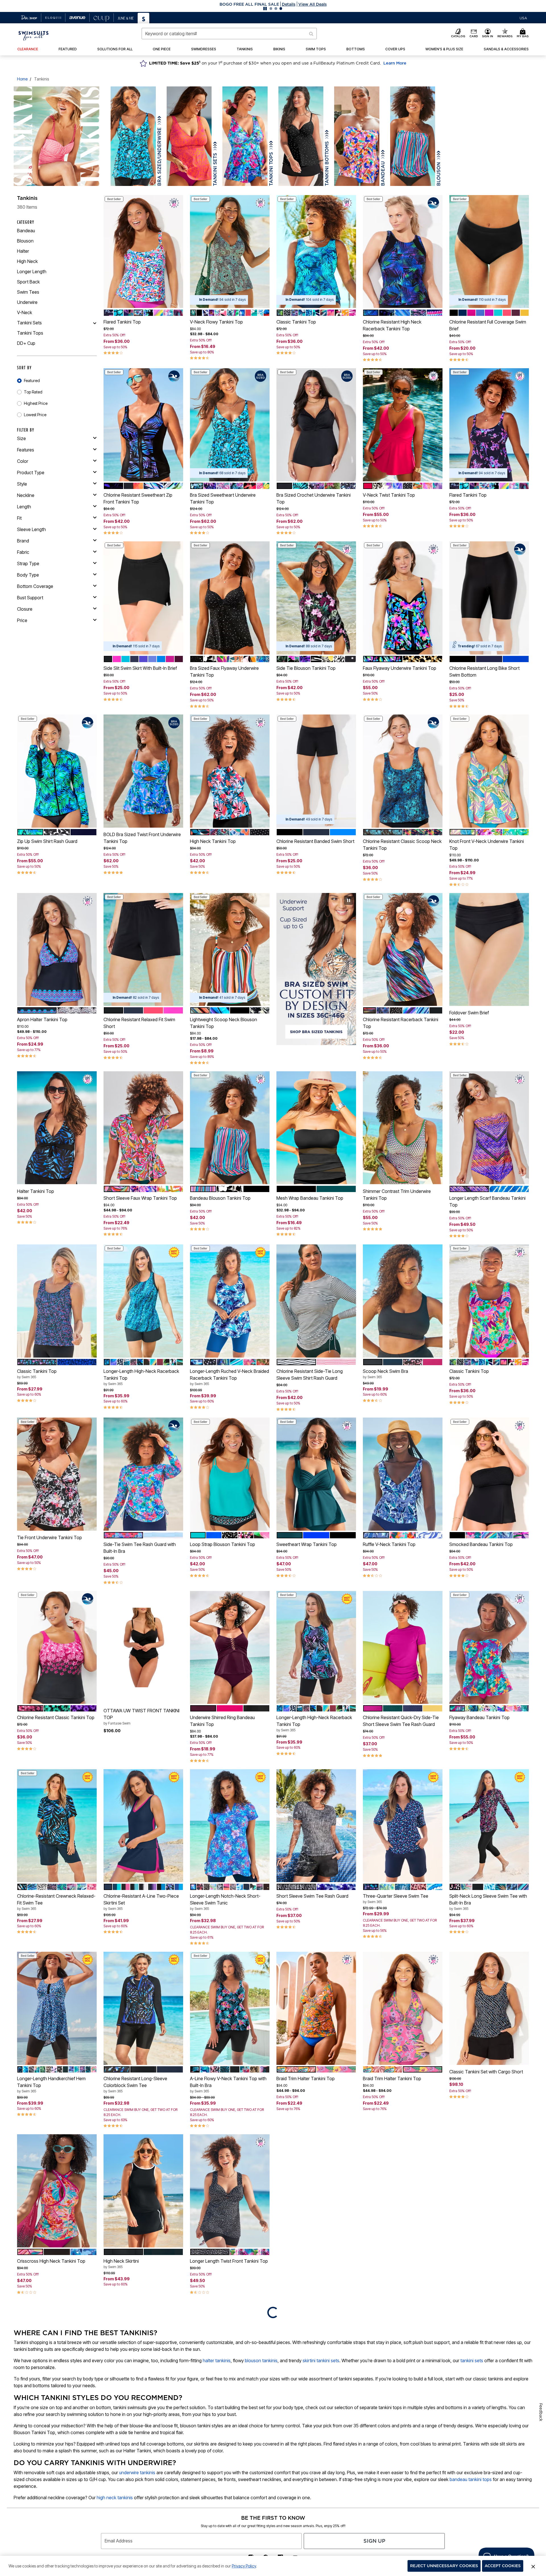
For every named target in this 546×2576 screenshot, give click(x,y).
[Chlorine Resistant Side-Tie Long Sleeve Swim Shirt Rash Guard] (316, 1301)
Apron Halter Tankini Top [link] (42, 1019)
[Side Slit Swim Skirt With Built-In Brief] (143, 598)
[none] (143, 252)
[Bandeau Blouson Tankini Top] (230, 1128)
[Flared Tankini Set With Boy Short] (316, 2362)
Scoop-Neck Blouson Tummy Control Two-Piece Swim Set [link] (487, 2267)
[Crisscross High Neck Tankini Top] (57, 2191)
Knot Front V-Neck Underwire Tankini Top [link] (487, 845)
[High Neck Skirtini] (143, 2191)
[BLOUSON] (413, 136)
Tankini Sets (29, 323)
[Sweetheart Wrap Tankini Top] (316, 1474)
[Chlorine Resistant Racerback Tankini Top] (403, 950)
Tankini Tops (30, 333)
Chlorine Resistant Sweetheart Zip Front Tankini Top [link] (138, 498)
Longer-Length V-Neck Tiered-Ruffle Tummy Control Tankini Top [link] (140, 2438)
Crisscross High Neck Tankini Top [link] (51, 2261)
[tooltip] (29, 18)
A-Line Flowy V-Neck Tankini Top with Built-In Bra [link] (228, 2084)
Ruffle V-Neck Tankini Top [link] (389, 1544)
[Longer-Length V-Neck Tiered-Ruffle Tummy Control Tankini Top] (143, 2362)
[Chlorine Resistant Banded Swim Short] (316, 771)
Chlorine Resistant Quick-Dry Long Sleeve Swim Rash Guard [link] (484, 2436)
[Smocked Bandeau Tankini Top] (489, 1474)
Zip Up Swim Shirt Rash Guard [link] (47, 841)
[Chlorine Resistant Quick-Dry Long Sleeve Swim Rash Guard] (489, 2362)
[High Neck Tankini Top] (230, 771)
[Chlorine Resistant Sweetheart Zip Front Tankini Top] (143, 425)
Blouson (25, 241)
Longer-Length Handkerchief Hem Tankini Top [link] (51, 2084)
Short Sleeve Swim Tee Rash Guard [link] (312, 1896)
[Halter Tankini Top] (57, 1128)
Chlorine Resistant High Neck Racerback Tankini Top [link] (392, 325)
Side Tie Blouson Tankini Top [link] (306, 668)
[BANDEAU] (357, 136)
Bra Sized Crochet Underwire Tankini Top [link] (314, 498)
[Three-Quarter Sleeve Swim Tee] (403, 1826)
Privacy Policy (244, 2566)
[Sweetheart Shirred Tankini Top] (316, 2191)
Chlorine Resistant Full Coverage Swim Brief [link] (488, 325)
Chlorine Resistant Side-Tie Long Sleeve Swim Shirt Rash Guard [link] (310, 1375)
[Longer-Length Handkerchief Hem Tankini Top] (57, 2008)
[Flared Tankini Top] (143, 252)
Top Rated (33, 392)
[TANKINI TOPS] (245, 136)
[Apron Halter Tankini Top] (57, 950)
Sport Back (28, 282)
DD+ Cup (26, 343)
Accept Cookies (503, 2566)
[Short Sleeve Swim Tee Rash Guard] (316, 1826)
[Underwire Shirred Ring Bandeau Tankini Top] (230, 1647)
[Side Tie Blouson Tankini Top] (316, 598)
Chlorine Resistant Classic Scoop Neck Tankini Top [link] (402, 845)
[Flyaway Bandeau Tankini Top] (489, 1647)
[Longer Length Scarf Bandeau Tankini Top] (489, 1128)
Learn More (395, 63)
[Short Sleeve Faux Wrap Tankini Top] (143, 1128)
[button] (273, 4)
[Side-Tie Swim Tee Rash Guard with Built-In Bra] (143, 1474)
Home (22, 79)
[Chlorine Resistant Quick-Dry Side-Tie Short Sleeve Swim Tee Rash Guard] (403, 1647)
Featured (32, 381)
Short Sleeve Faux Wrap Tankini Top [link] (140, 1198)
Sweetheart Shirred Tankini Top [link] (308, 2261)
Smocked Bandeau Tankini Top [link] (481, 1544)
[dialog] (523, 18)
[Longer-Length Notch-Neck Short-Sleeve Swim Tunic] (230, 1826)
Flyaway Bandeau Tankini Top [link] (479, 1717)
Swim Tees (28, 292)
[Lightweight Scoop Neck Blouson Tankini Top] (230, 950)
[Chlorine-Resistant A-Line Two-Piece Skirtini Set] (143, 1826)
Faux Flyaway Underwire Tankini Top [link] (400, 668)
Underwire (27, 302)
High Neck (27, 261)
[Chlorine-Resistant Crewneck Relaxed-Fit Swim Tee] (57, 1826)
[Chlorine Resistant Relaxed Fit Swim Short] (143, 950)
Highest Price (36, 403)
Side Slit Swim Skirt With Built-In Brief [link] (140, 668)
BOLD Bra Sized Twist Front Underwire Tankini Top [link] (142, 838)
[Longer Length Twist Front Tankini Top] (230, 2191)
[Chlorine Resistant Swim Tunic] (403, 2191)
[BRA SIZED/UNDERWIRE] (133, 136)
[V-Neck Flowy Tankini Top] (230, 252)
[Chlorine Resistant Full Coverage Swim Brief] (489, 252)
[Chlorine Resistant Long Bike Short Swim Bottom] (489, 598)
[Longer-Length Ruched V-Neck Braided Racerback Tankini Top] (230, 1301)
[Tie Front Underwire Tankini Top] (57, 1474)
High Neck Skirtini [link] (121, 2264)
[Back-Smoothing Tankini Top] (403, 2362)
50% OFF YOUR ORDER (249, 4)
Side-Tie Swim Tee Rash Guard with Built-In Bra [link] (140, 1548)
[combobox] (229, 34)
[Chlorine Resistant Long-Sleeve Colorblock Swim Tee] (143, 2008)
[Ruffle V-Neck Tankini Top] (403, 1474)
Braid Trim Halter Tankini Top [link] (306, 2078)
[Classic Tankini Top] (316, 252)
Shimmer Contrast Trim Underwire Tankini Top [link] (397, 1195)
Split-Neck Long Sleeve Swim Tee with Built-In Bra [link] (488, 1902)
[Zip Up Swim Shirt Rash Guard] (57, 771)
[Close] (533, 2566)
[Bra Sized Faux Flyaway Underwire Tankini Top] (230, 598)
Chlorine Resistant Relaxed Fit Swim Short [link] (139, 1023)
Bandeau (26, 231)
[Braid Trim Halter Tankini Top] (316, 2008)
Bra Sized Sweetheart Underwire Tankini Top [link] (223, 498)
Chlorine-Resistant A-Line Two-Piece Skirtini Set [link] (141, 1902)
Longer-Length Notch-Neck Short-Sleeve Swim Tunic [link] (225, 1902)
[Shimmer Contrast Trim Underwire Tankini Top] (403, 1128)
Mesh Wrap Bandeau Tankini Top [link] (310, 1198)
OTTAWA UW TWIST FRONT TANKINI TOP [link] (141, 1717)
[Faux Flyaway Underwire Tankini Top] (403, 598)
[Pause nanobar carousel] (265, 9)
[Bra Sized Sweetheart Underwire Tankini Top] (230, 425)
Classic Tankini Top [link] (296, 322)
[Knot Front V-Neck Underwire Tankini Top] (489, 771)
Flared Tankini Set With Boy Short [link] (310, 2425)
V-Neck (25, 312)
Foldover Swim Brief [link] (469, 1013)
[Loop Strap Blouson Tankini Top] (230, 1474)
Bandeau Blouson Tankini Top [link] (220, 1198)
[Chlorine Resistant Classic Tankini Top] (57, 1647)
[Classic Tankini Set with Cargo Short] (489, 2008)
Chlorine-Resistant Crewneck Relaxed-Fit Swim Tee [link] (56, 1902)
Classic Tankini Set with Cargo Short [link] (486, 2072)
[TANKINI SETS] (189, 136)
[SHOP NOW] (316, 979)
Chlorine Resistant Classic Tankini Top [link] (56, 1717)
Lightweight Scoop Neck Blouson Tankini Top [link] (224, 1023)
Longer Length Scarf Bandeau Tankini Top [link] (487, 1201)
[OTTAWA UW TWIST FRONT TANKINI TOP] (143, 1647)
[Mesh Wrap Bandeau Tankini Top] (316, 1128)
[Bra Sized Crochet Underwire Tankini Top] (316, 425)
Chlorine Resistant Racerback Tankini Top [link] (401, 1023)
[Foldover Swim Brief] (489, 950)
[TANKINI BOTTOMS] (301, 136)
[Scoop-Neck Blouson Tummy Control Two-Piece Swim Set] (489, 2191)
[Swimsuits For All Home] (34, 35)
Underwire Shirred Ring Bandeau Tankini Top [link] (222, 1721)
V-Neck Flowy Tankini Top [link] (216, 322)
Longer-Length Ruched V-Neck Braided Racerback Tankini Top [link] (229, 1377)
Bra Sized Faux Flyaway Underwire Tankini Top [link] (224, 672)
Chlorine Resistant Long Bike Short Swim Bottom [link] (484, 672)
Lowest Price (35, 415)
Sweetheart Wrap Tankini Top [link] (307, 1544)
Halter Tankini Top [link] (36, 1191)
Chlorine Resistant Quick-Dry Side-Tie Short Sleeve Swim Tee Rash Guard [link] (401, 1721)
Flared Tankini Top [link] (122, 322)
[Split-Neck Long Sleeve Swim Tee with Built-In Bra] (489, 1826)
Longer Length (32, 272)
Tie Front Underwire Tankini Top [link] (49, 1537)
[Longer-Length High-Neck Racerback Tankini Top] (143, 1301)
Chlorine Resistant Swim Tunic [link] (393, 2261)
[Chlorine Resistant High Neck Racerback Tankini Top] (403, 252)
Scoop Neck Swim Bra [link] (385, 1374)
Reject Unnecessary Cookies (444, 2566)
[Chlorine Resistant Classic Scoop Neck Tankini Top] (403, 771)
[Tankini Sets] (95, 323)
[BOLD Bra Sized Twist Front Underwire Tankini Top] (143, 771)
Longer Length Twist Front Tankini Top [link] (229, 2261)
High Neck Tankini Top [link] (213, 841)
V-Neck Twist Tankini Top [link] (389, 495)
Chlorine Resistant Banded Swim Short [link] (315, 841)
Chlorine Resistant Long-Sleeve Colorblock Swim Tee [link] (135, 2084)
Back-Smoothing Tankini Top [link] (392, 2435)
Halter (23, 251)
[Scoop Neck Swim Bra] (403, 1301)
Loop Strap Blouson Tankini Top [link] (223, 1544)
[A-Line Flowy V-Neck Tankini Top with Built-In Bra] (230, 2008)
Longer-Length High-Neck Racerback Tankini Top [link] (141, 1377)
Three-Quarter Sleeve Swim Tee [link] (396, 1899)
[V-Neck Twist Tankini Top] (403, 425)
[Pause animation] (349, 900)
